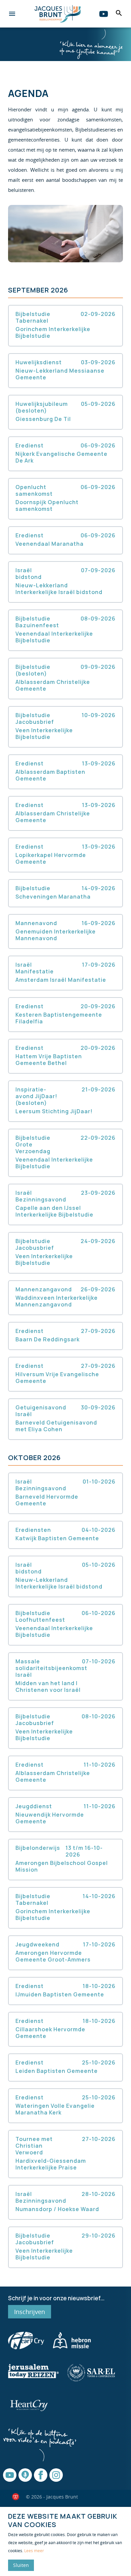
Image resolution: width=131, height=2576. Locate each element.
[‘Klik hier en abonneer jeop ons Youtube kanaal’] (91, 44)
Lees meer (34, 2551)
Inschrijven (30, 2312)
